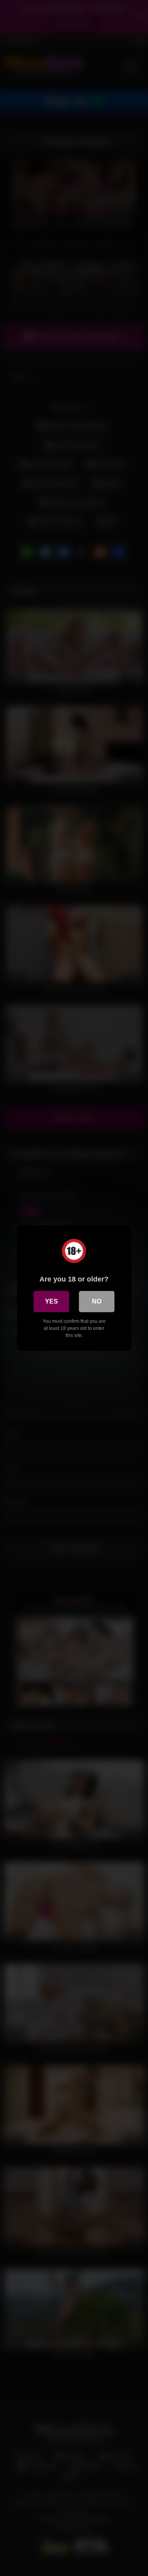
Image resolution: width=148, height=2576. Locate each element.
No (97, 1301)
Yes (52, 1301)
